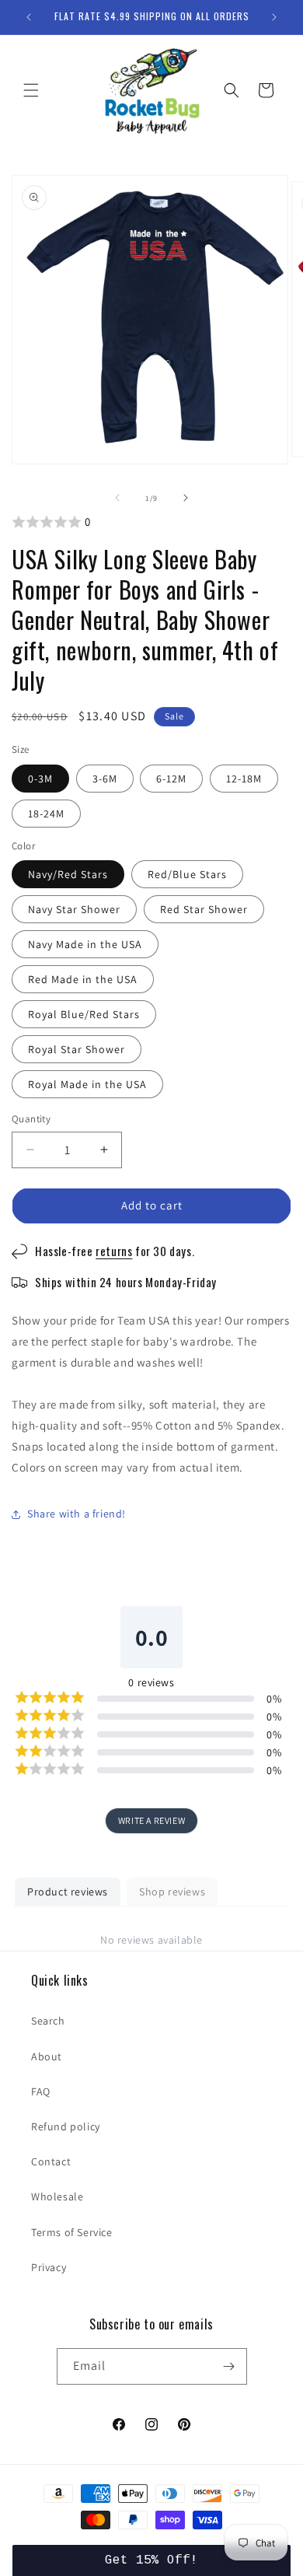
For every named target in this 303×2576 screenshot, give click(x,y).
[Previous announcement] (29, 17)
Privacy (49, 2267)
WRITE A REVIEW (151, 1820)
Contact (51, 2161)
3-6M (105, 779)
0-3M (40, 779)
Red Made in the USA (83, 979)
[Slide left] (117, 498)
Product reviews (68, 1892)
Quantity (31, 1119)
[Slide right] (186, 498)
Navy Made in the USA (85, 944)
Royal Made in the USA (87, 1084)
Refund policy (66, 2126)
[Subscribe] (229, 2366)
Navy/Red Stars (68, 874)
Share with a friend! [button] (77, 1514)
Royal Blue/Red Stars (84, 1014)
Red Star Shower (204, 909)
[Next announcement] (274, 17)
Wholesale (57, 2196)
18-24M (46, 814)
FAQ (41, 2091)
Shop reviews (172, 1892)
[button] (31, 90)
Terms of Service (72, 2232)
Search (48, 2021)
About (47, 2056)
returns (114, 1251)
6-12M (171, 779)
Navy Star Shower (74, 909)
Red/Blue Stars (187, 874)
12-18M (244, 779)
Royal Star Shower (77, 1049)
